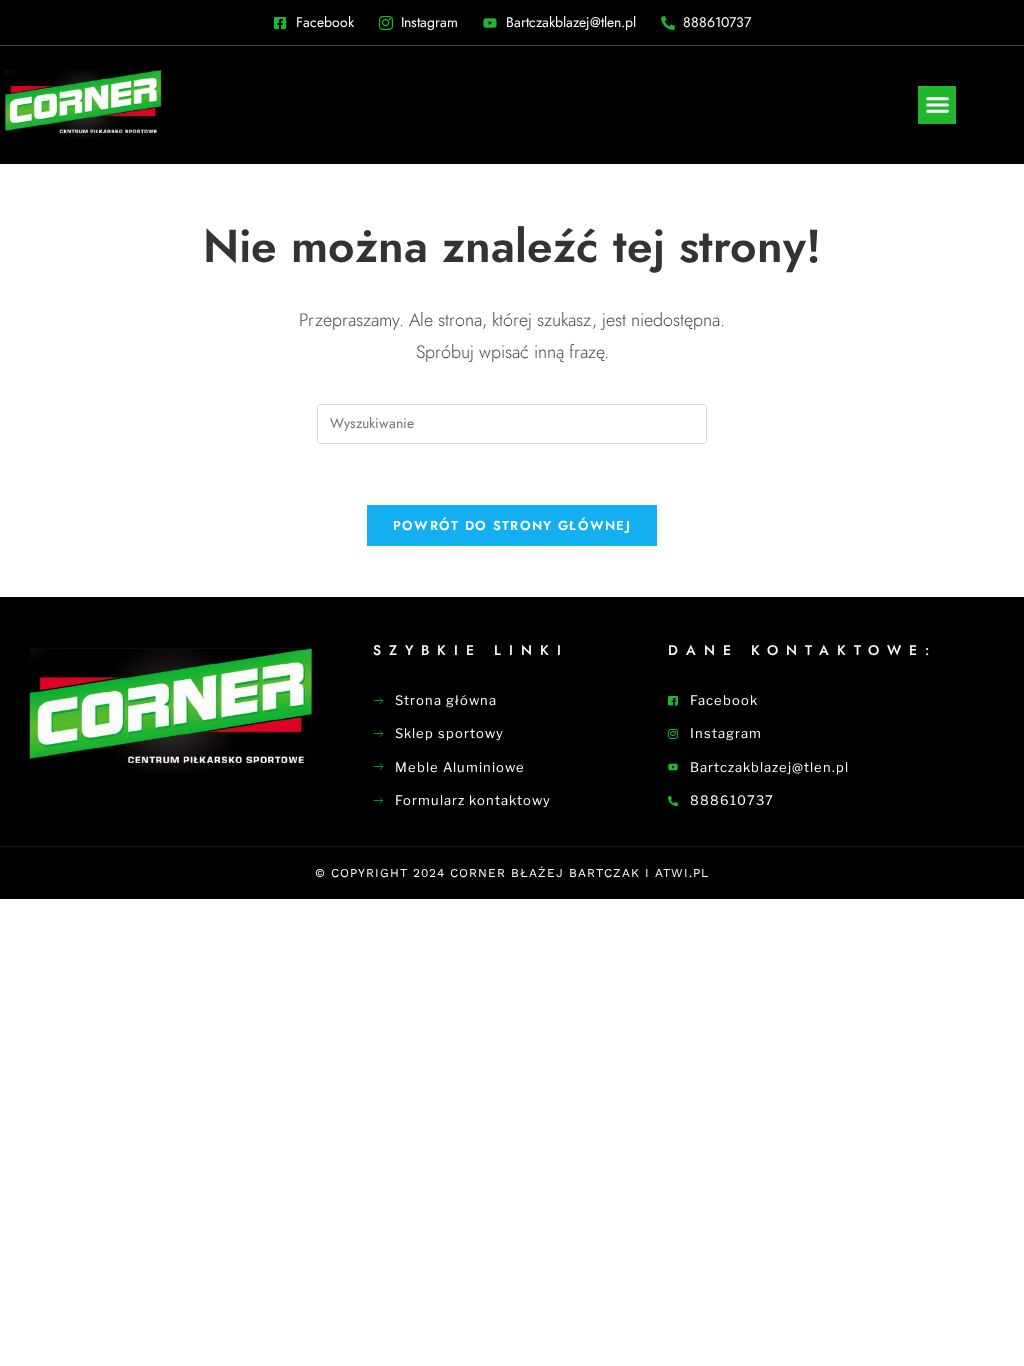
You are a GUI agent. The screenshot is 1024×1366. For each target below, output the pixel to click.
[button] (937, 105)
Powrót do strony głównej (512, 525)
